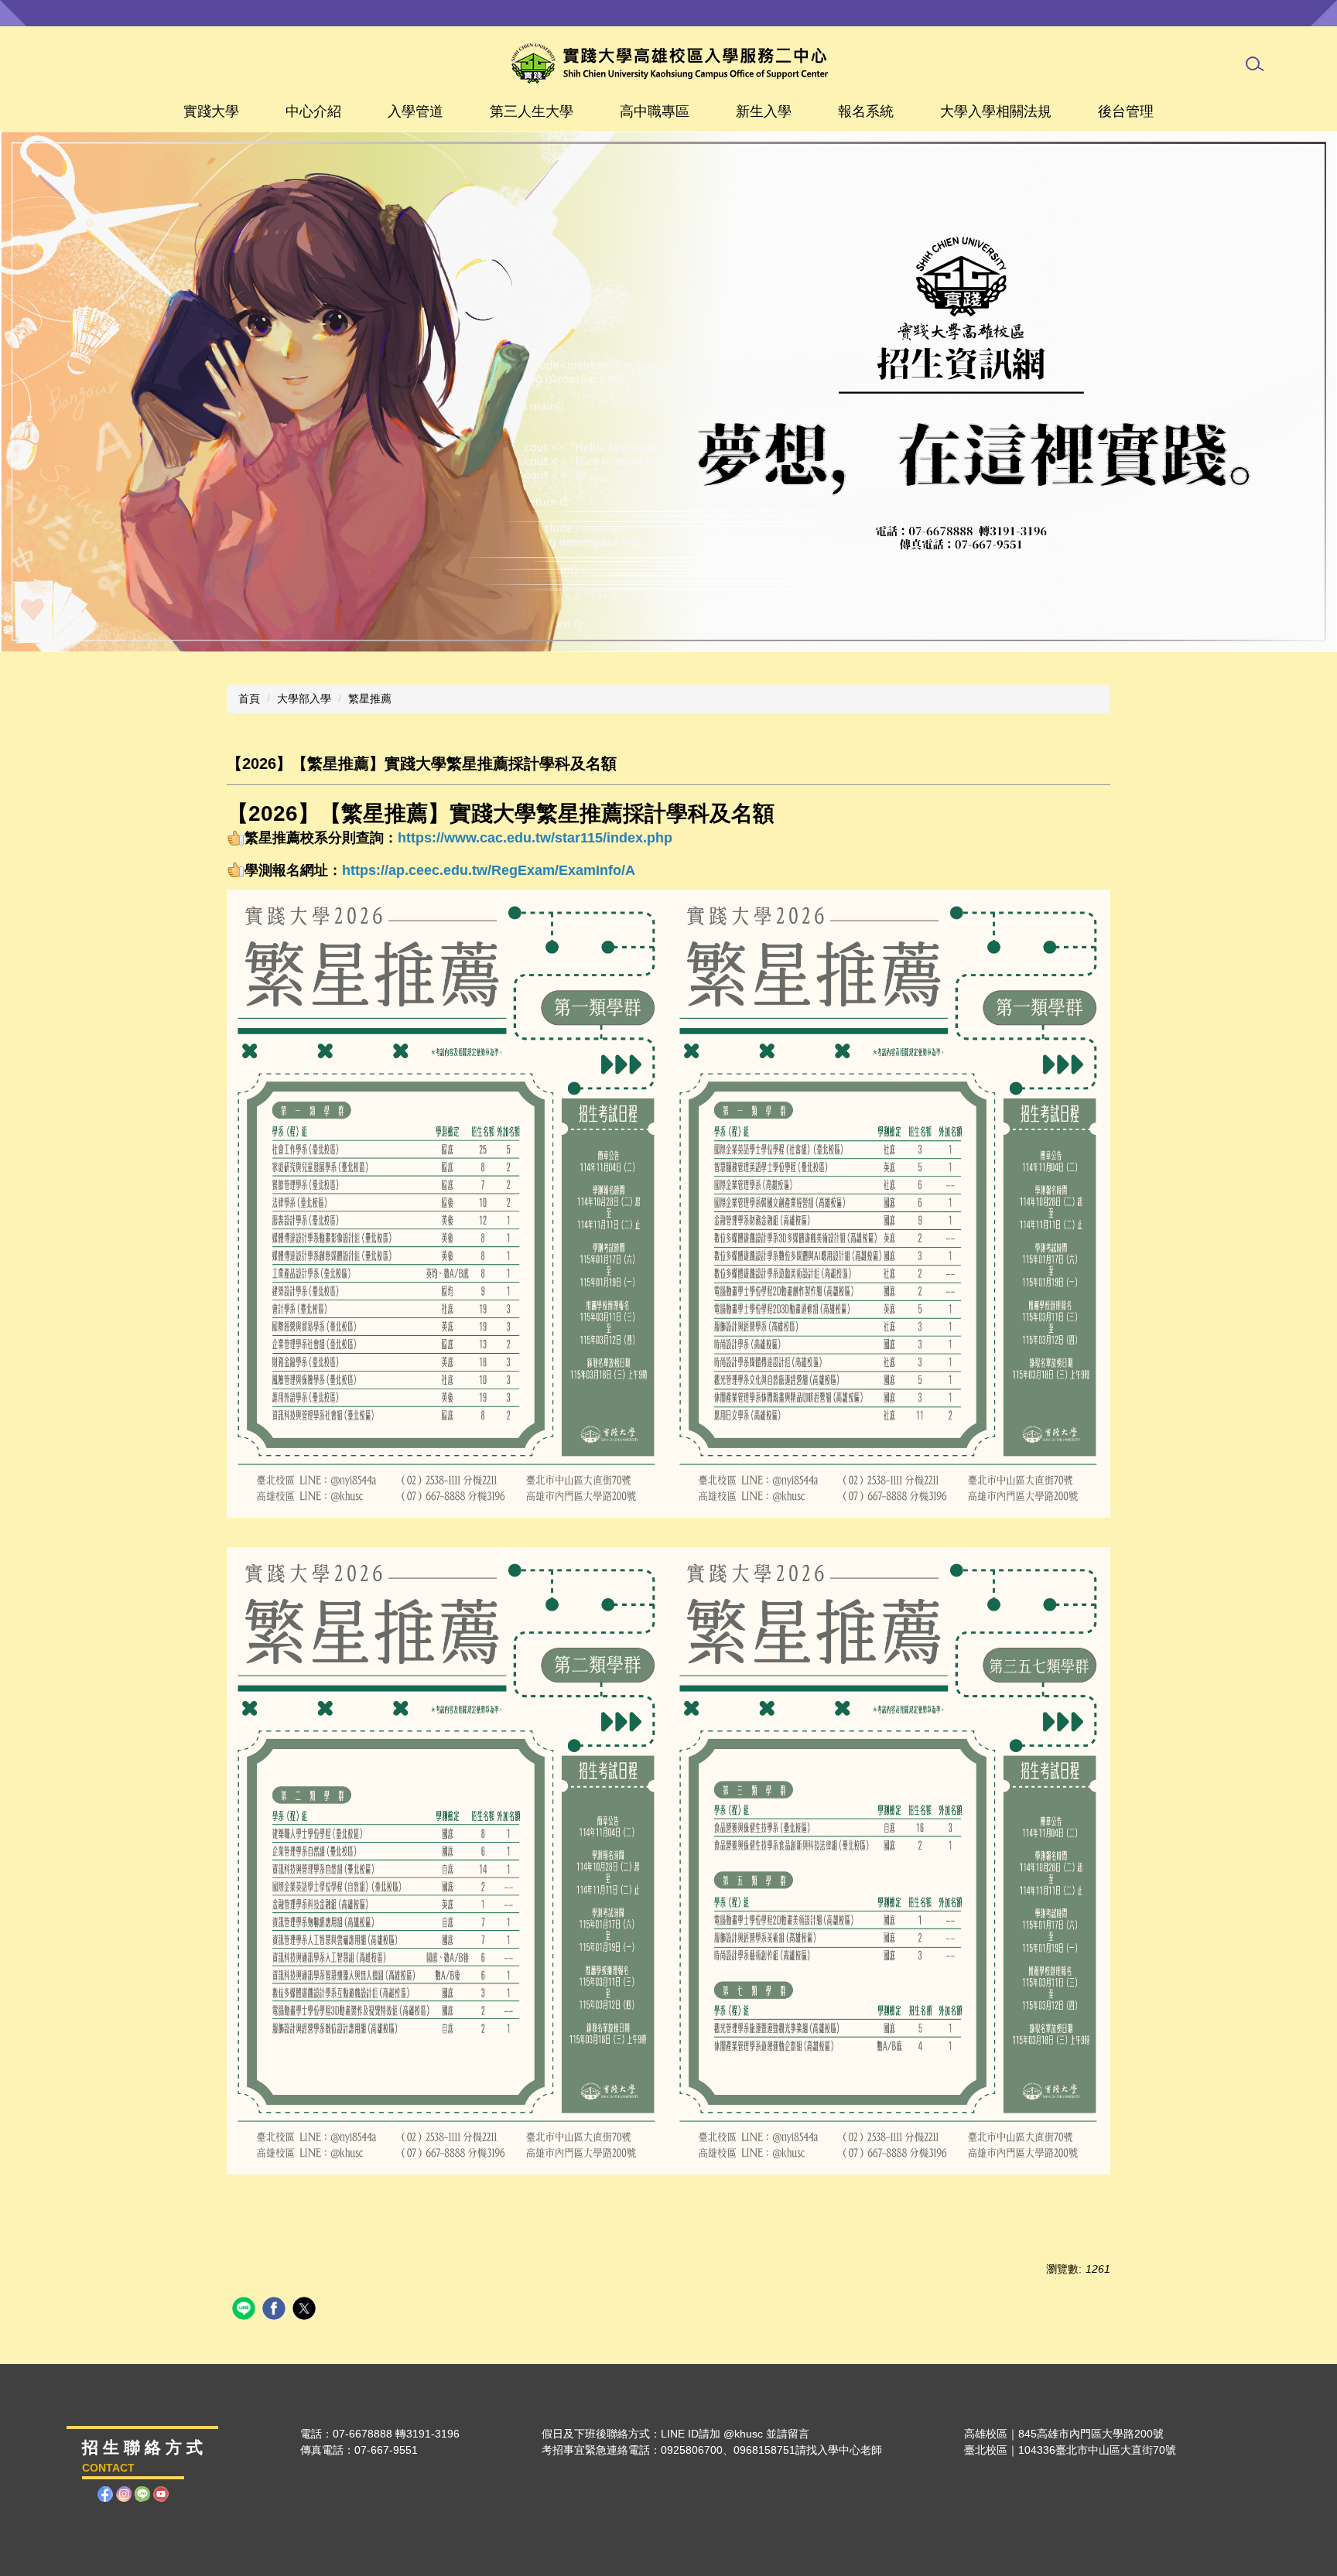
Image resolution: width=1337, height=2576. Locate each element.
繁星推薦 (370, 699)
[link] (489, 870)
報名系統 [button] (866, 111)
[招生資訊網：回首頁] (669, 63)
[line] (246, 2310)
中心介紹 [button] (313, 111)
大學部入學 (304, 699)
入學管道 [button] (415, 111)
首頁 (249, 699)
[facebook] (276, 2310)
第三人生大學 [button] (532, 111)
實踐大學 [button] (211, 111)
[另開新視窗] (668, 392)
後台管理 (1126, 111)
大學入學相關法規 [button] (996, 111)
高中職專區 (655, 111)
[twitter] (306, 2310)
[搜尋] (1255, 64)
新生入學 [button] (764, 111)
